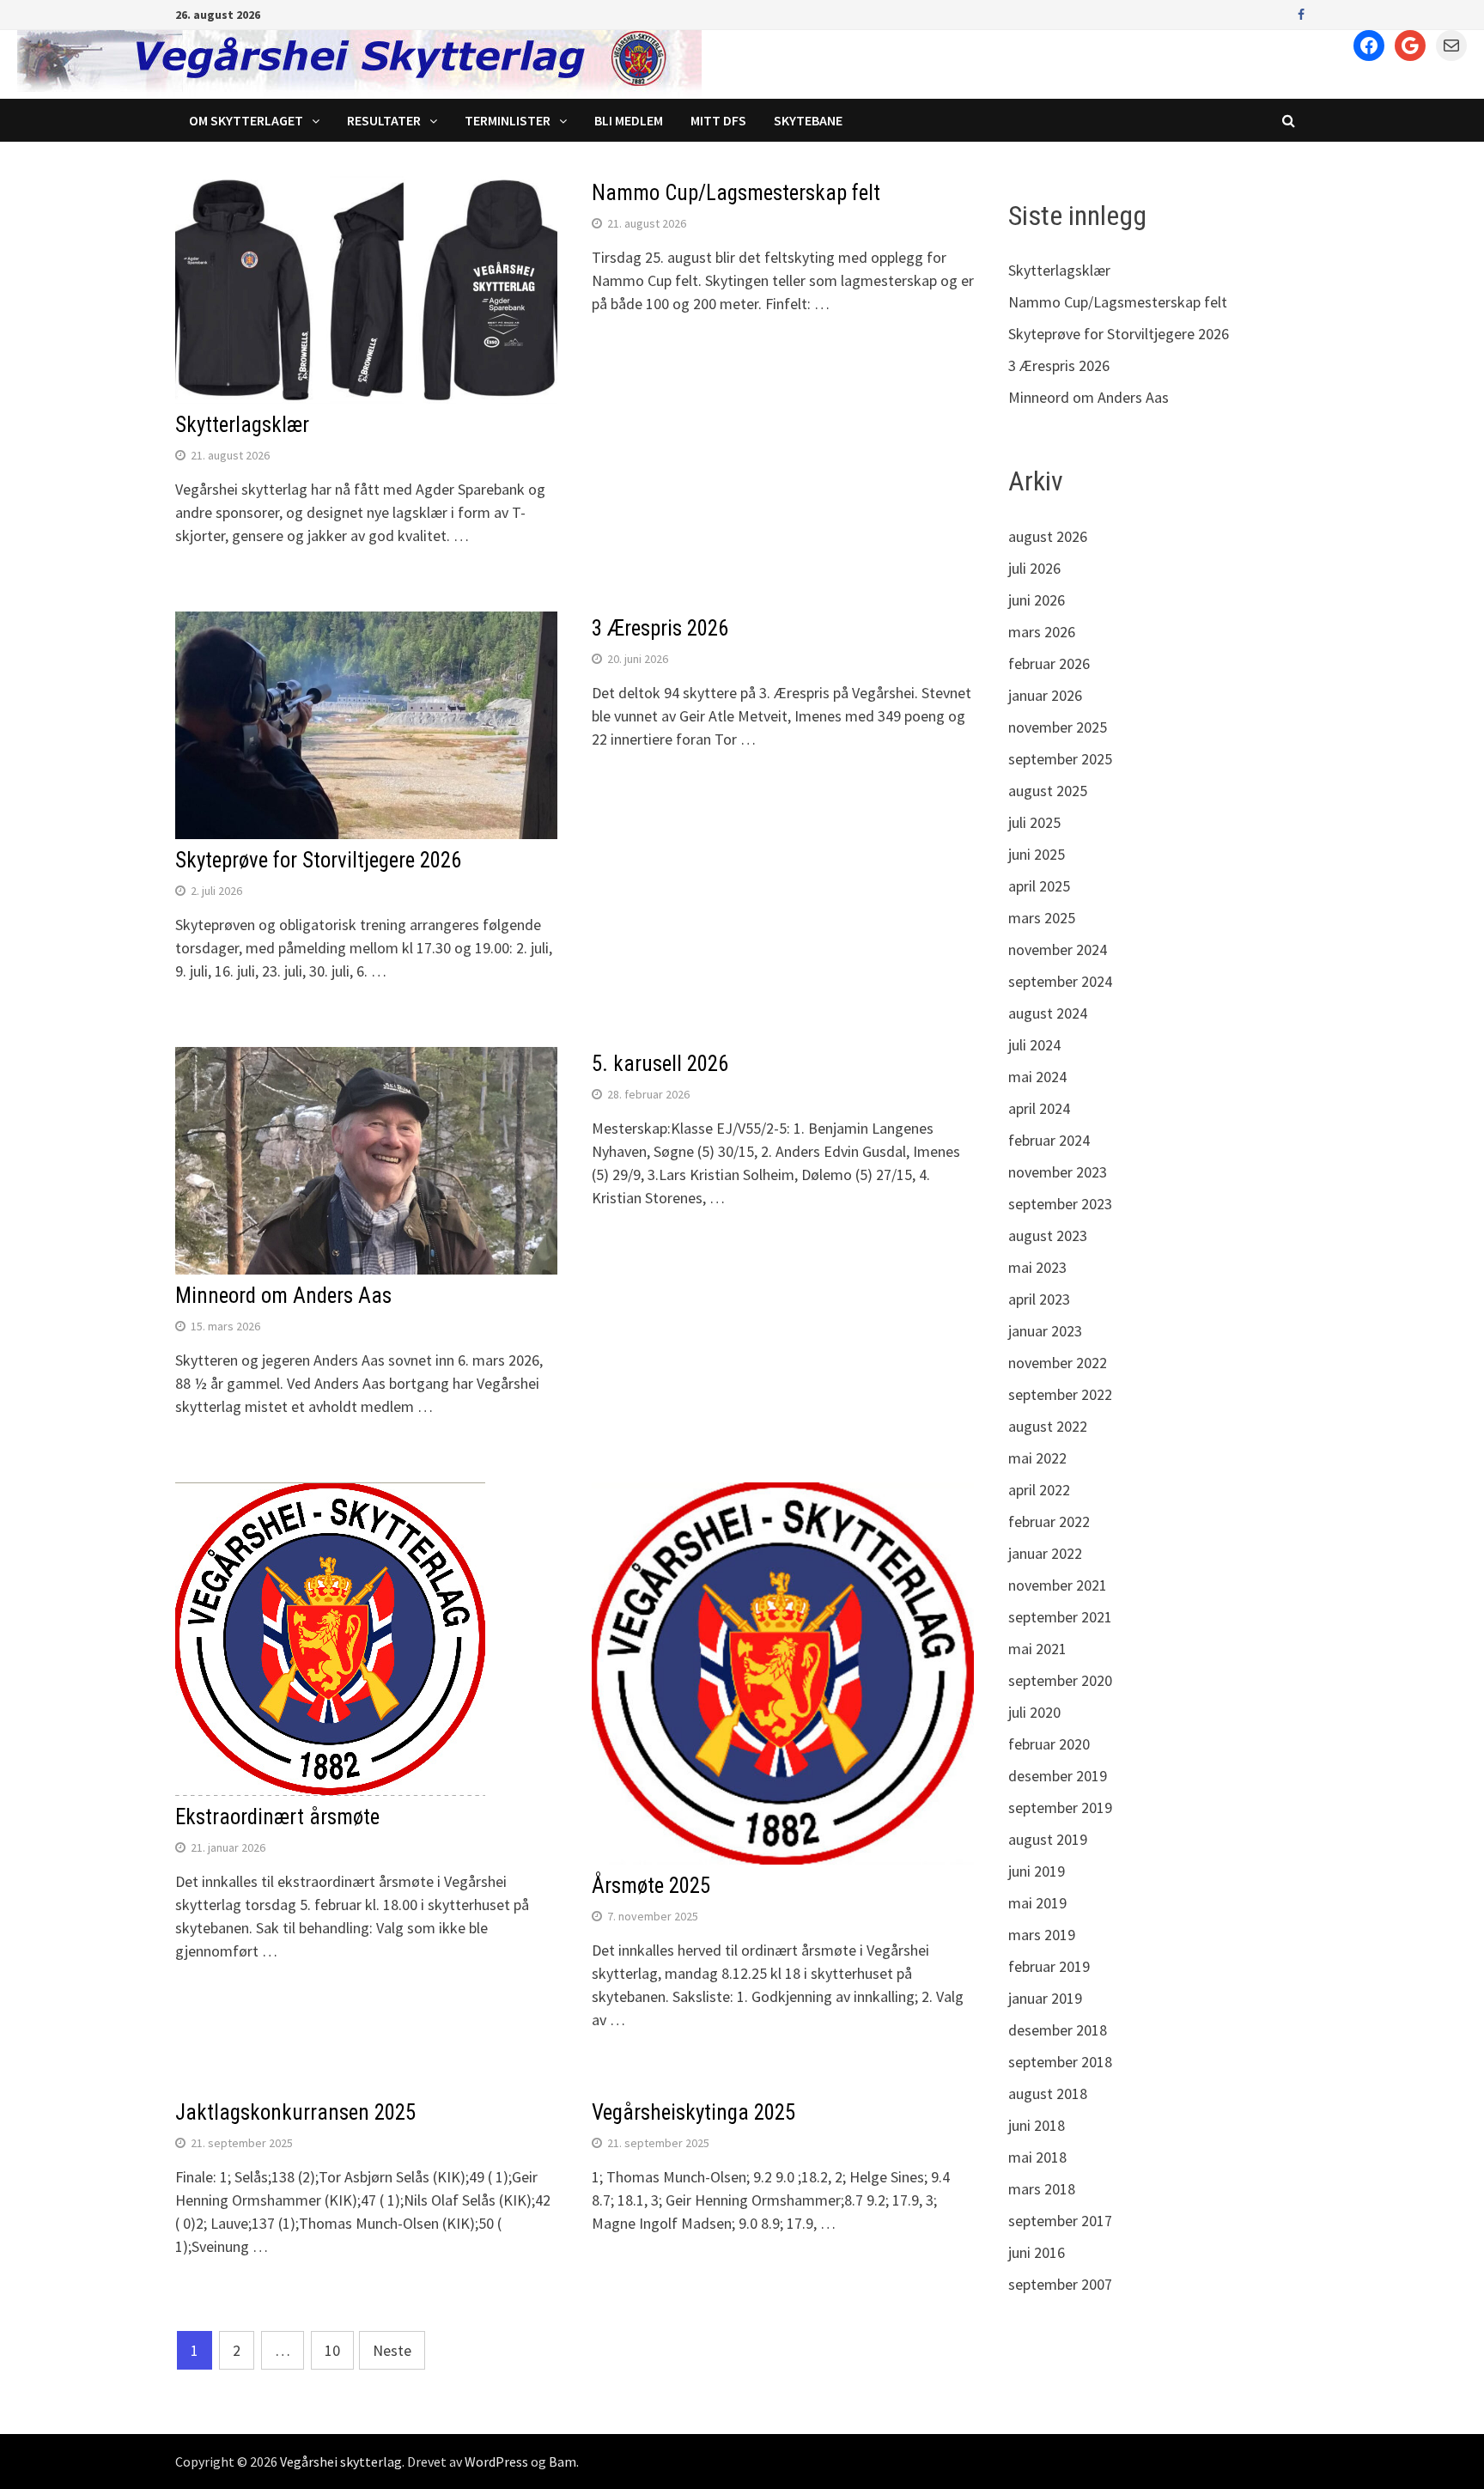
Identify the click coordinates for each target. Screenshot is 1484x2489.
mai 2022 (1037, 1458)
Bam (563, 2462)
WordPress (496, 2462)
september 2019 (1060, 1807)
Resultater (384, 120)
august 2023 (1048, 1235)
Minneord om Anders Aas (283, 1296)
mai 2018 (1037, 2157)
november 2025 (1058, 727)
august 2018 (1048, 2093)
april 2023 (1039, 1299)
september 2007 (1060, 2284)
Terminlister (508, 120)
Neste (392, 2350)
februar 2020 (1049, 1744)
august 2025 (1048, 791)
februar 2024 (1049, 1140)
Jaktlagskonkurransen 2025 (295, 2112)
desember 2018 (1058, 2030)
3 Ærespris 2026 (660, 628)
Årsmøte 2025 (651, 1886)
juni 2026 (1037, 600)
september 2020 (1060, 1680)
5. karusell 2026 (660, 1064)
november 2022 (1058, 1363)
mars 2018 (1042, 2189)
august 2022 (1048, 1426)
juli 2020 (1034, 1712)
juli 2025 (1034, 822)
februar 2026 (1049, 663)
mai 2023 (1037, 1267)
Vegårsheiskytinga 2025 (693, 2112)
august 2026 (1048, 536)
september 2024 (1060, 981)
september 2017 (1060, 2221)
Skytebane (808, 120)
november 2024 (1058, 949)
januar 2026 (1045, 695)
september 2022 (1060, 1394)
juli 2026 (1034, 568)
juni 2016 (1037, 2252)
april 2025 (1039, 886)
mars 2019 (1042, 1935)
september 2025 (1060, 759)
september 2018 (1060, 2062)
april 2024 (1039, 1108)
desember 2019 (1058, 1776)
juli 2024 (1034, 1045)
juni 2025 (1037, 854)
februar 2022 (1049, 1521)
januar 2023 (1045, 1331)
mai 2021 (1037, 1649)
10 (332, 2350)
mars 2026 (1042, 632)
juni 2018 (1037, 2125)
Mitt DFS (718, 120)
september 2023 (1060, 1204)
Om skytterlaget (246, 120)
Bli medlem (629, 120)
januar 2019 (1045, 1998)
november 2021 (1058, 1585)
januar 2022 (1045, 1553)
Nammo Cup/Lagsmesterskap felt (736, 193)
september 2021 (1060, 1617)
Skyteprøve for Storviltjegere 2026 (318, 860)
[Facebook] (1301, 13)
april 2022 (1039, 1490)
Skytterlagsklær (242, 425)
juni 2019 (1037, 1871)
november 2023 (1058, 1172)
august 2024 (1048, 1013)
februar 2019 (1049, 1966)
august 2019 (1048, 1839)
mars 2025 (1042, 918)
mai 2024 (1037, 1077)
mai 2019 (1037, 1903)
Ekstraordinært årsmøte (277, 1817)
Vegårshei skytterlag (341, 2462)
